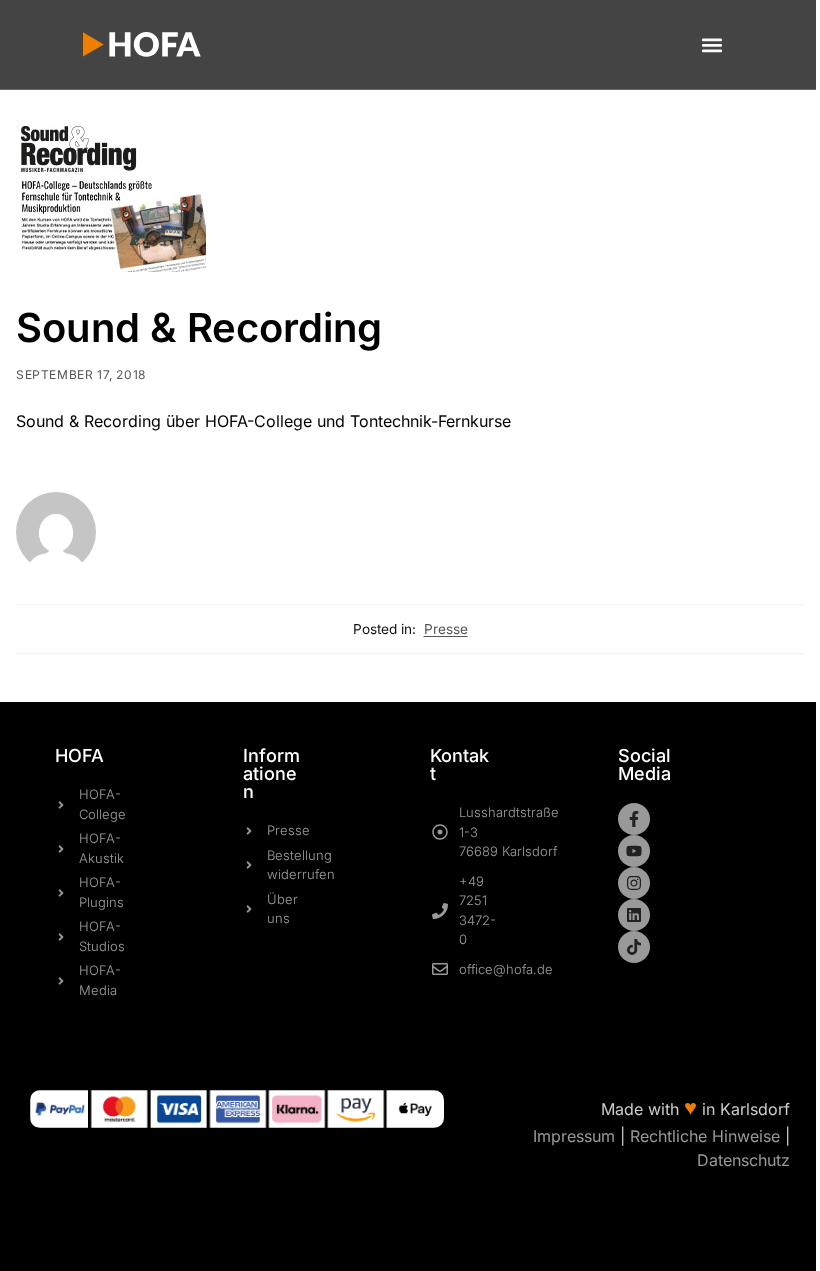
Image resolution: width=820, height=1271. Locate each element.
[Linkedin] (634, 915)
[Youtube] (634, 851)
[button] (711, 44)
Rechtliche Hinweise (705, 1136)
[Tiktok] (634, 947)
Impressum (574, 1136)
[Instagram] (634, 883)
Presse (446, 629)
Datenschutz (743, 1160)
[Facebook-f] (634, 819)
